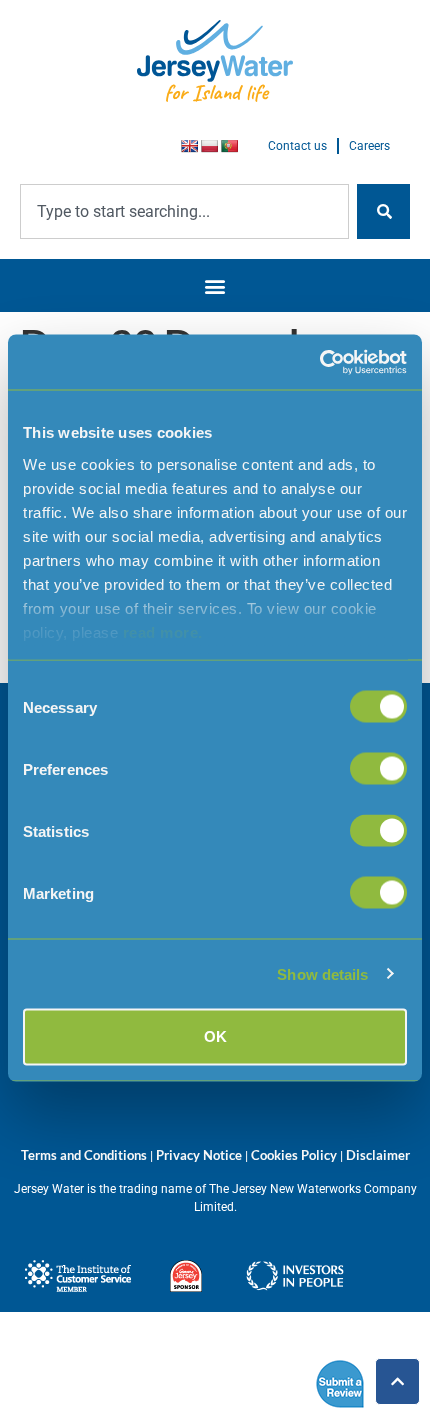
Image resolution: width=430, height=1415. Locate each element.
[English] (189, 146)
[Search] (383, 211)
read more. (163, 631)
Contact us (297, 146)
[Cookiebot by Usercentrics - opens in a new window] (319, 362)
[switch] (378, 769)
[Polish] (209, 146)
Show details (322, 973)
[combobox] (184, 211)
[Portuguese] (229, 146)
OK (215, 1036)
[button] (215, 285)
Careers (369, 146)
